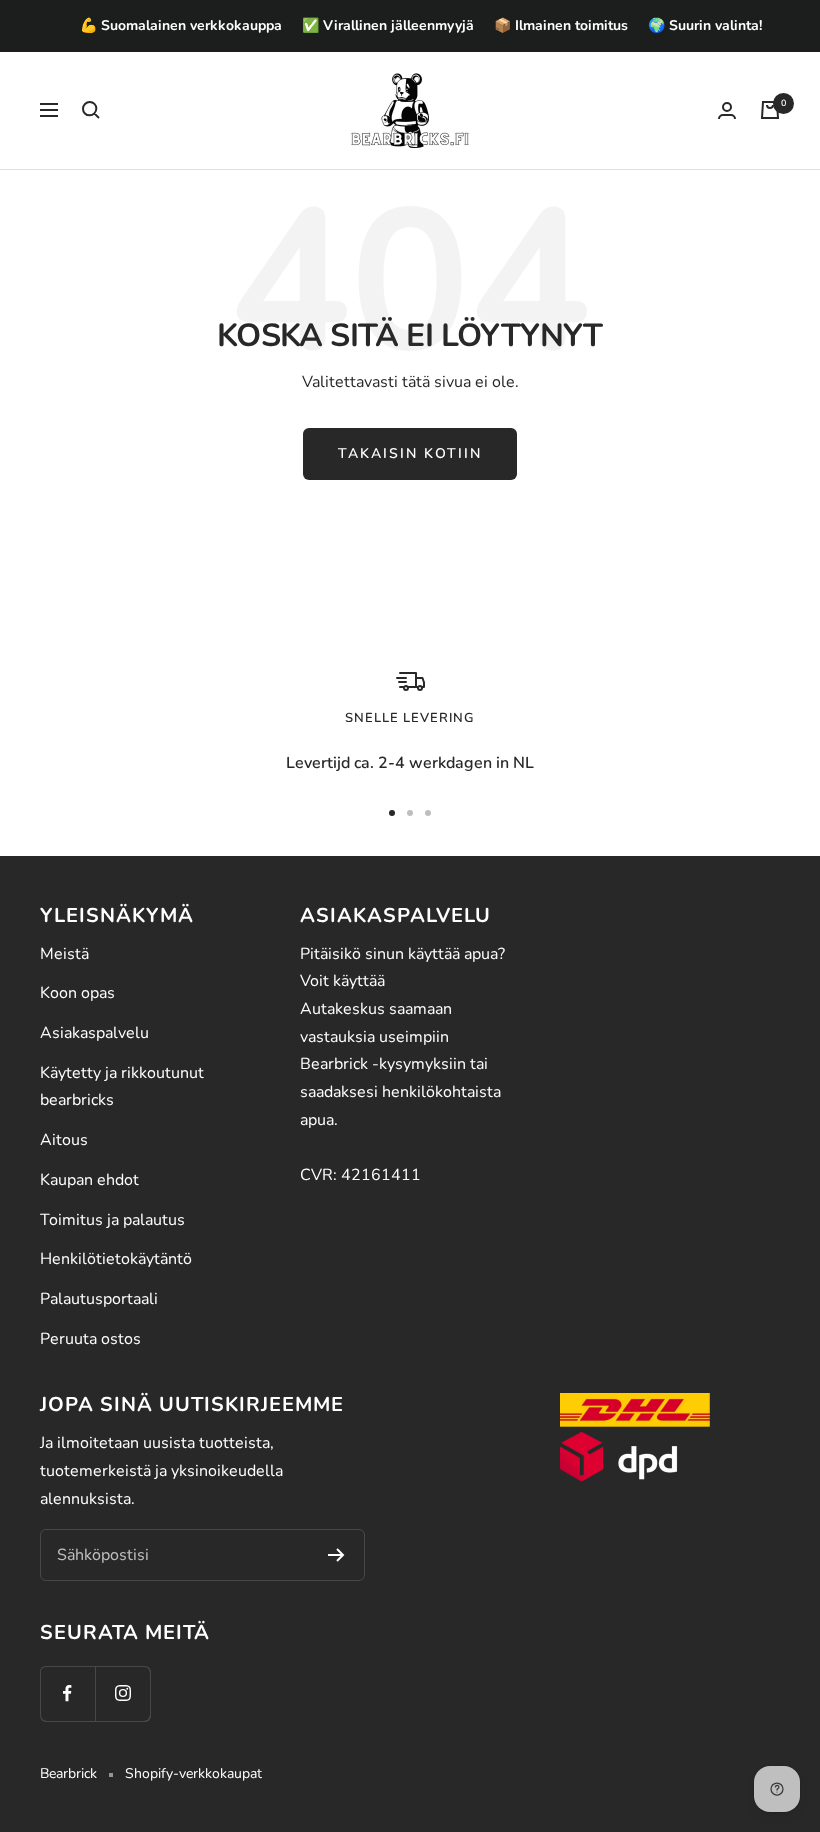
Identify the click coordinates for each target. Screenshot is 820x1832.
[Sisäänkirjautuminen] (727, 110)
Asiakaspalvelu (94, 1033)
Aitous (64, 1140)
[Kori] (770, 110)
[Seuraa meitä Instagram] (122, 1693)
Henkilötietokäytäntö (116, 1259)
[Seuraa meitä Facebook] (67, 1693)
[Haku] (91, 110)
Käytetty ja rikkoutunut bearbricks (122, 1087)
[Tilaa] (336, 1555)
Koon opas (77, 993)
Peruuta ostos (90, 1339)
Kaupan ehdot (89, 1180)
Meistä (64, 954)
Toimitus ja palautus (112, 1220)
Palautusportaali (99, 1299)
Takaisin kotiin (410, 453)
